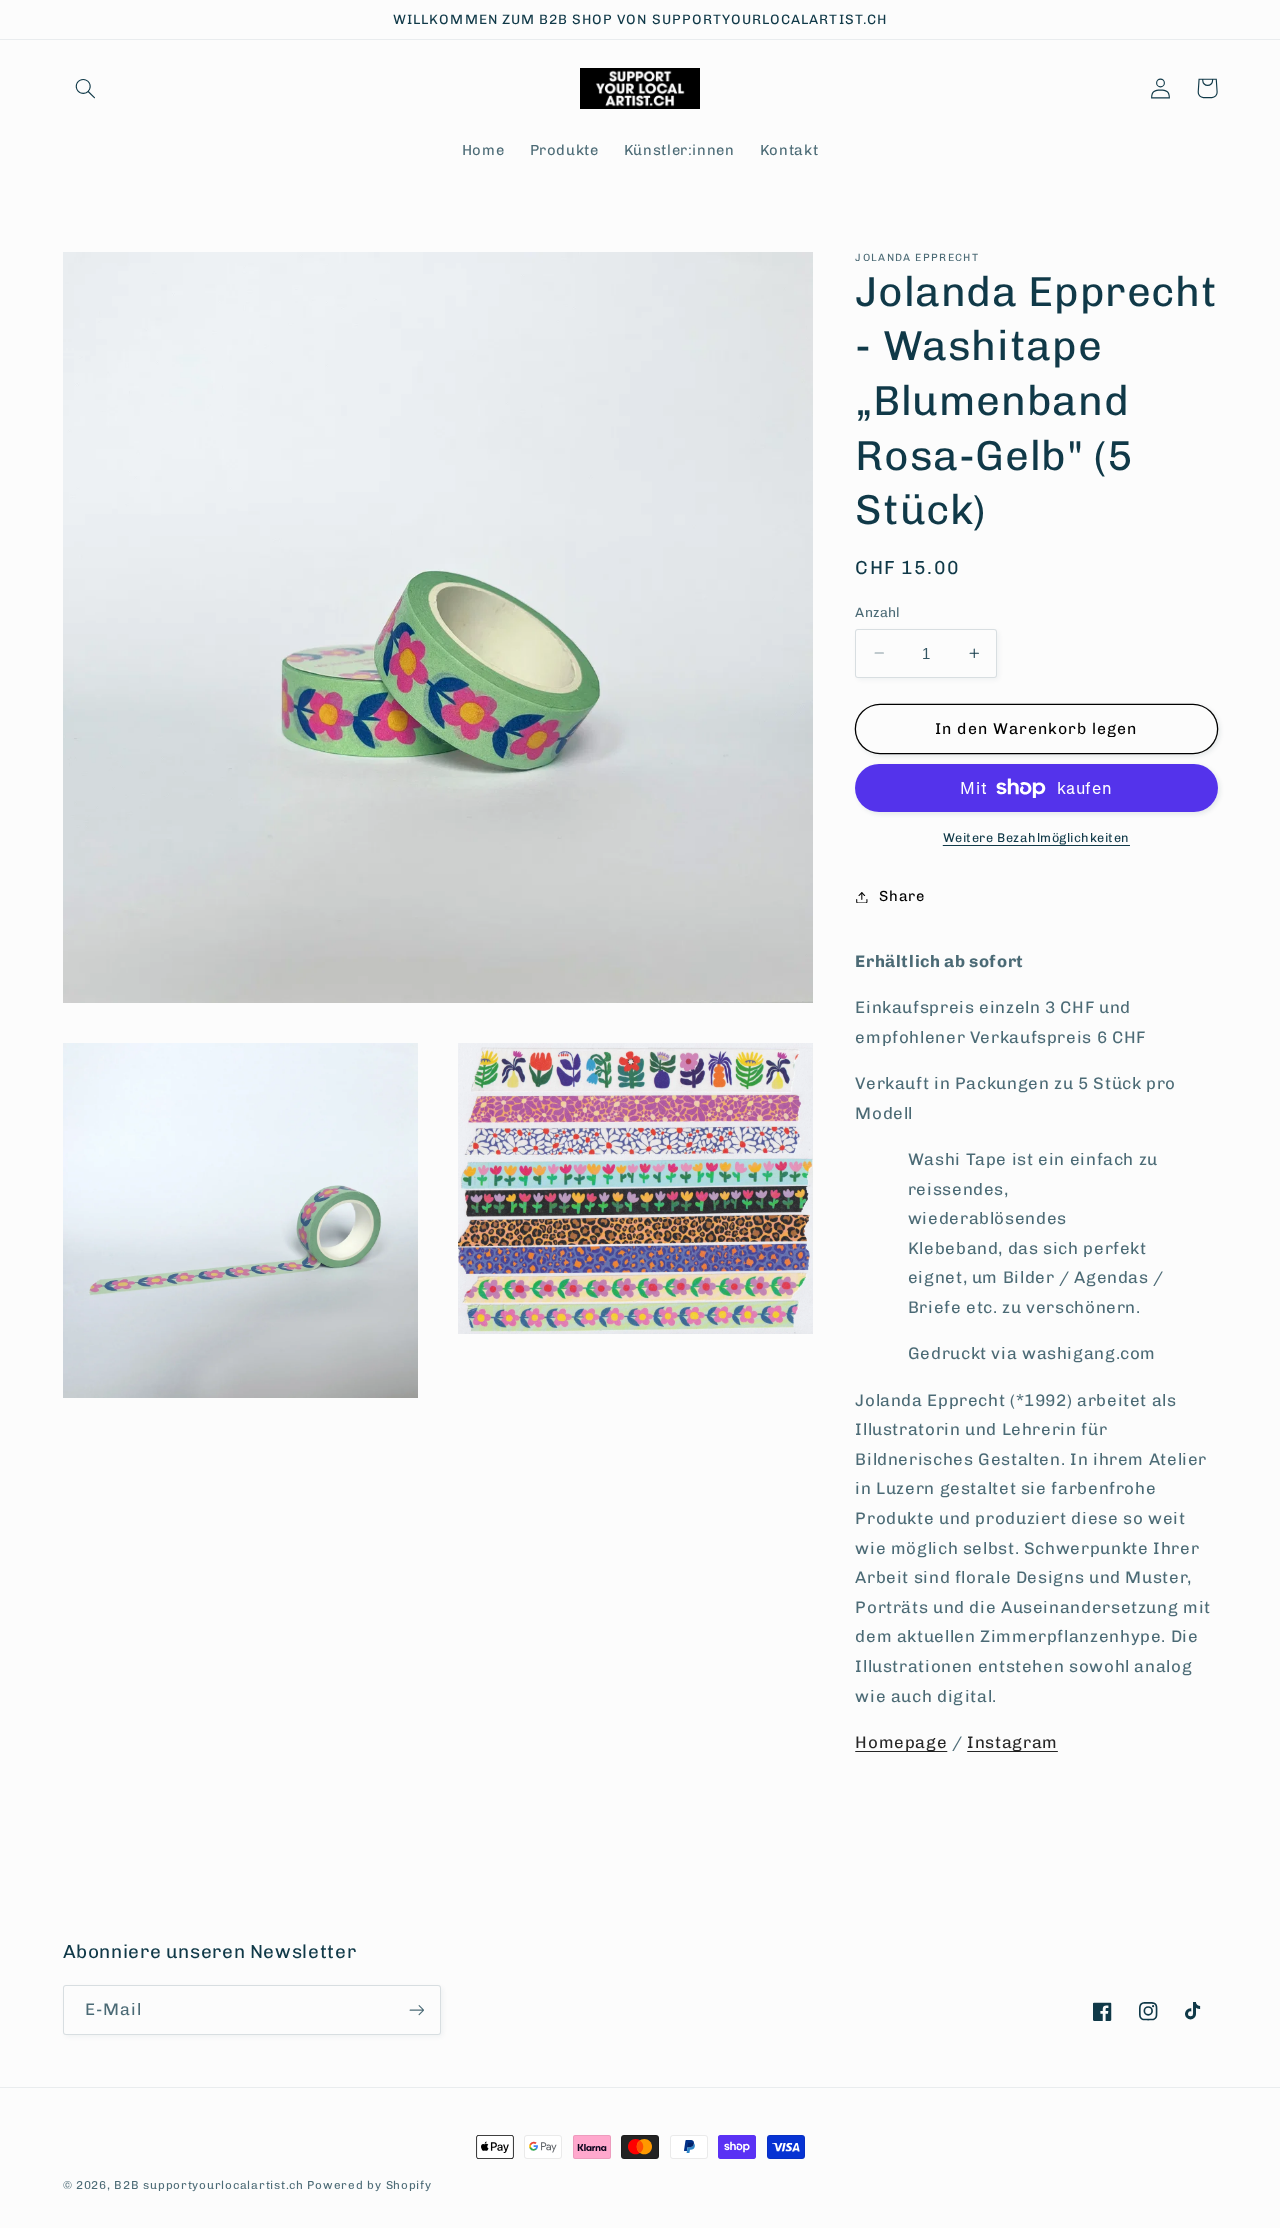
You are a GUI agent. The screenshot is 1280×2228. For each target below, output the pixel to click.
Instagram (1012, 1742)
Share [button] (901, 896)
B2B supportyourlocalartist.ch (208, 2185)
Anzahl (878, 612)
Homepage (901, 1742)
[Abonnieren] (416, 2009)
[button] (86, 88)
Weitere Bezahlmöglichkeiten (1036, 837)
